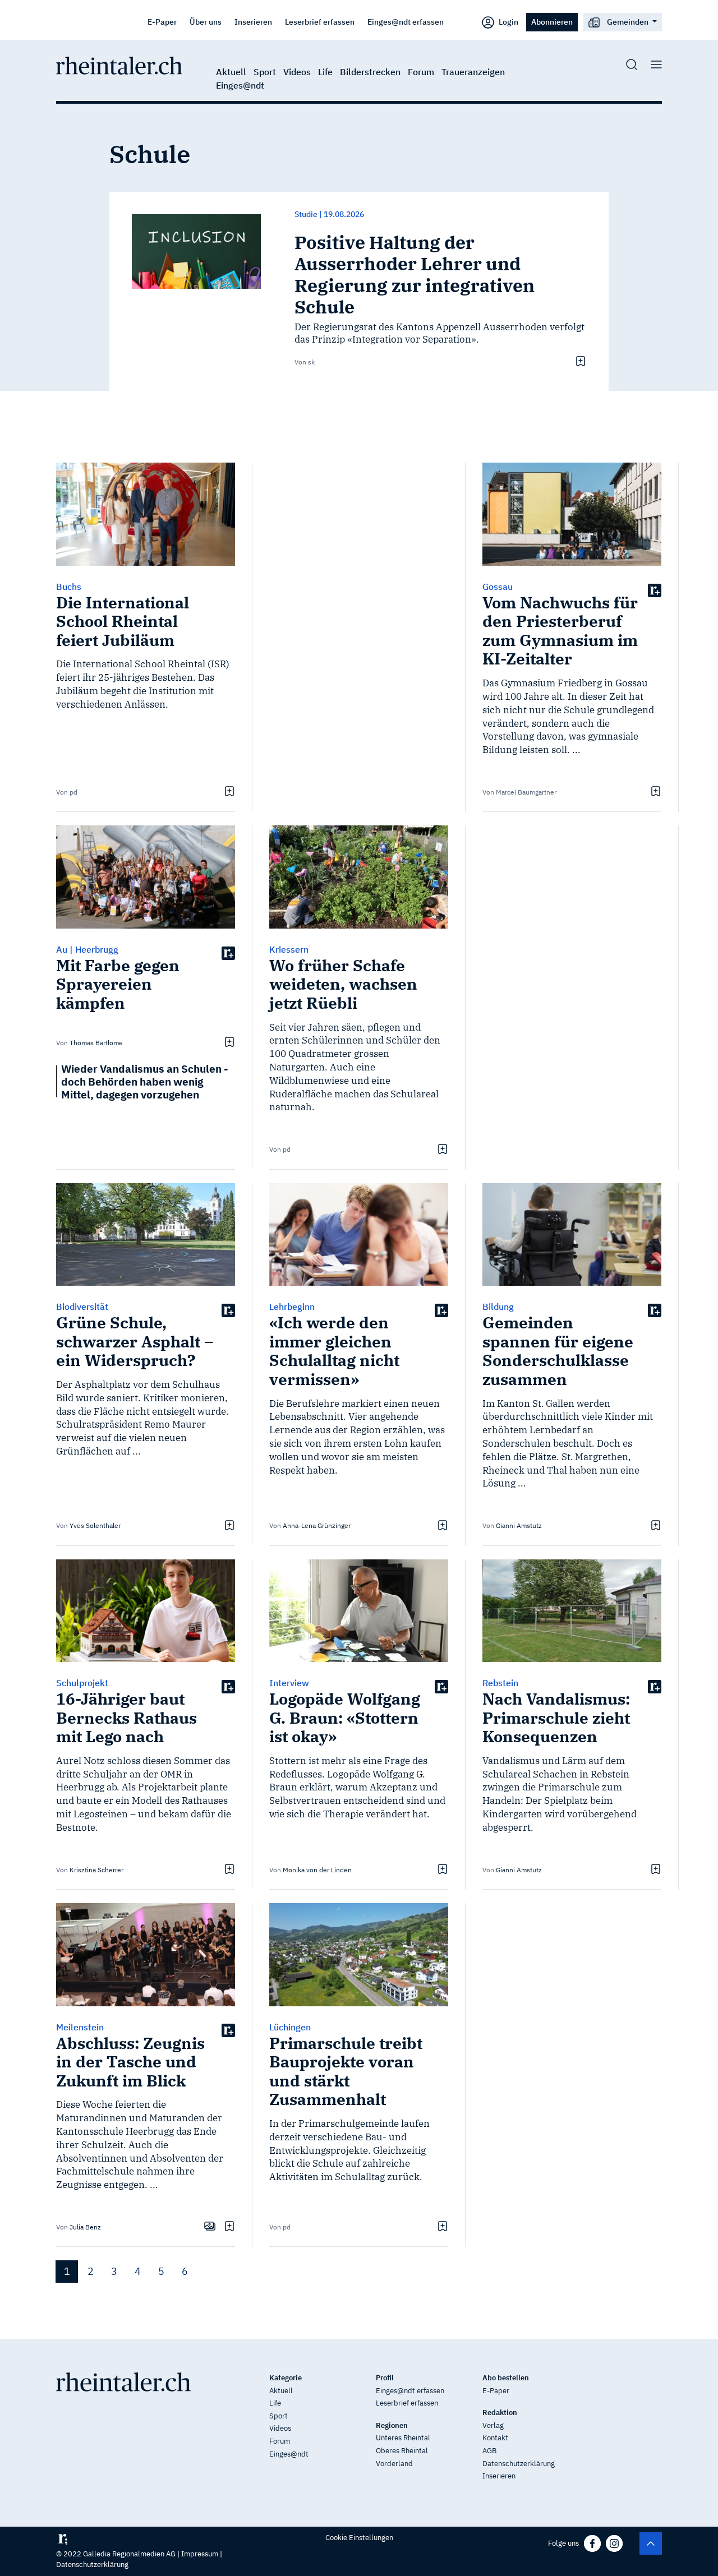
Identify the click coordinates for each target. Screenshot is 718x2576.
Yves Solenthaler (95, 1525)
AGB (489, 2451)
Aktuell (231, 72)
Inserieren (253, 22)
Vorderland (394, 2464)
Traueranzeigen (473, 72)
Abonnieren (552, 22)
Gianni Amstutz (519, 1525)
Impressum (200, 2554)
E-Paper (162, 22)
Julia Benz (85, 2227)
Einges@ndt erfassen (406, 22)
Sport (265, 72)
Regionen (392, 2425)
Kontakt (495, 2438)
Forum (421, 72)
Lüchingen (290, 2027)
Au (62, 949)
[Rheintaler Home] (119, 64)
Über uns (206, 22)
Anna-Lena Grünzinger (317, 1525)
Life (325, 72)
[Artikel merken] (579, 361)
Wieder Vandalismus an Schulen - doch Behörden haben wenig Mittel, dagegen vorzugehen (145, 1081)
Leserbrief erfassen (320, 22)
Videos (297, 72)
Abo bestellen (506, 2378)
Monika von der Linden (317, 1870)
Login (508, 22)
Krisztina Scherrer (96, 1870)
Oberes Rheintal (402, 2451)
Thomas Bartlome (96, 1043)
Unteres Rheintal (403, 2438)
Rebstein (500, 1683)
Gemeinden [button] (628, 22)
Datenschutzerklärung (519, 2464)
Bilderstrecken (370, 72)
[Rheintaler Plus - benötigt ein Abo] (655, 590)
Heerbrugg (97, 949)
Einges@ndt (240, 85)
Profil (385, 2378)
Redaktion (500, 2413)
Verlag (493, 2425)
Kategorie (286, 2378)
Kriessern (289, 949)
